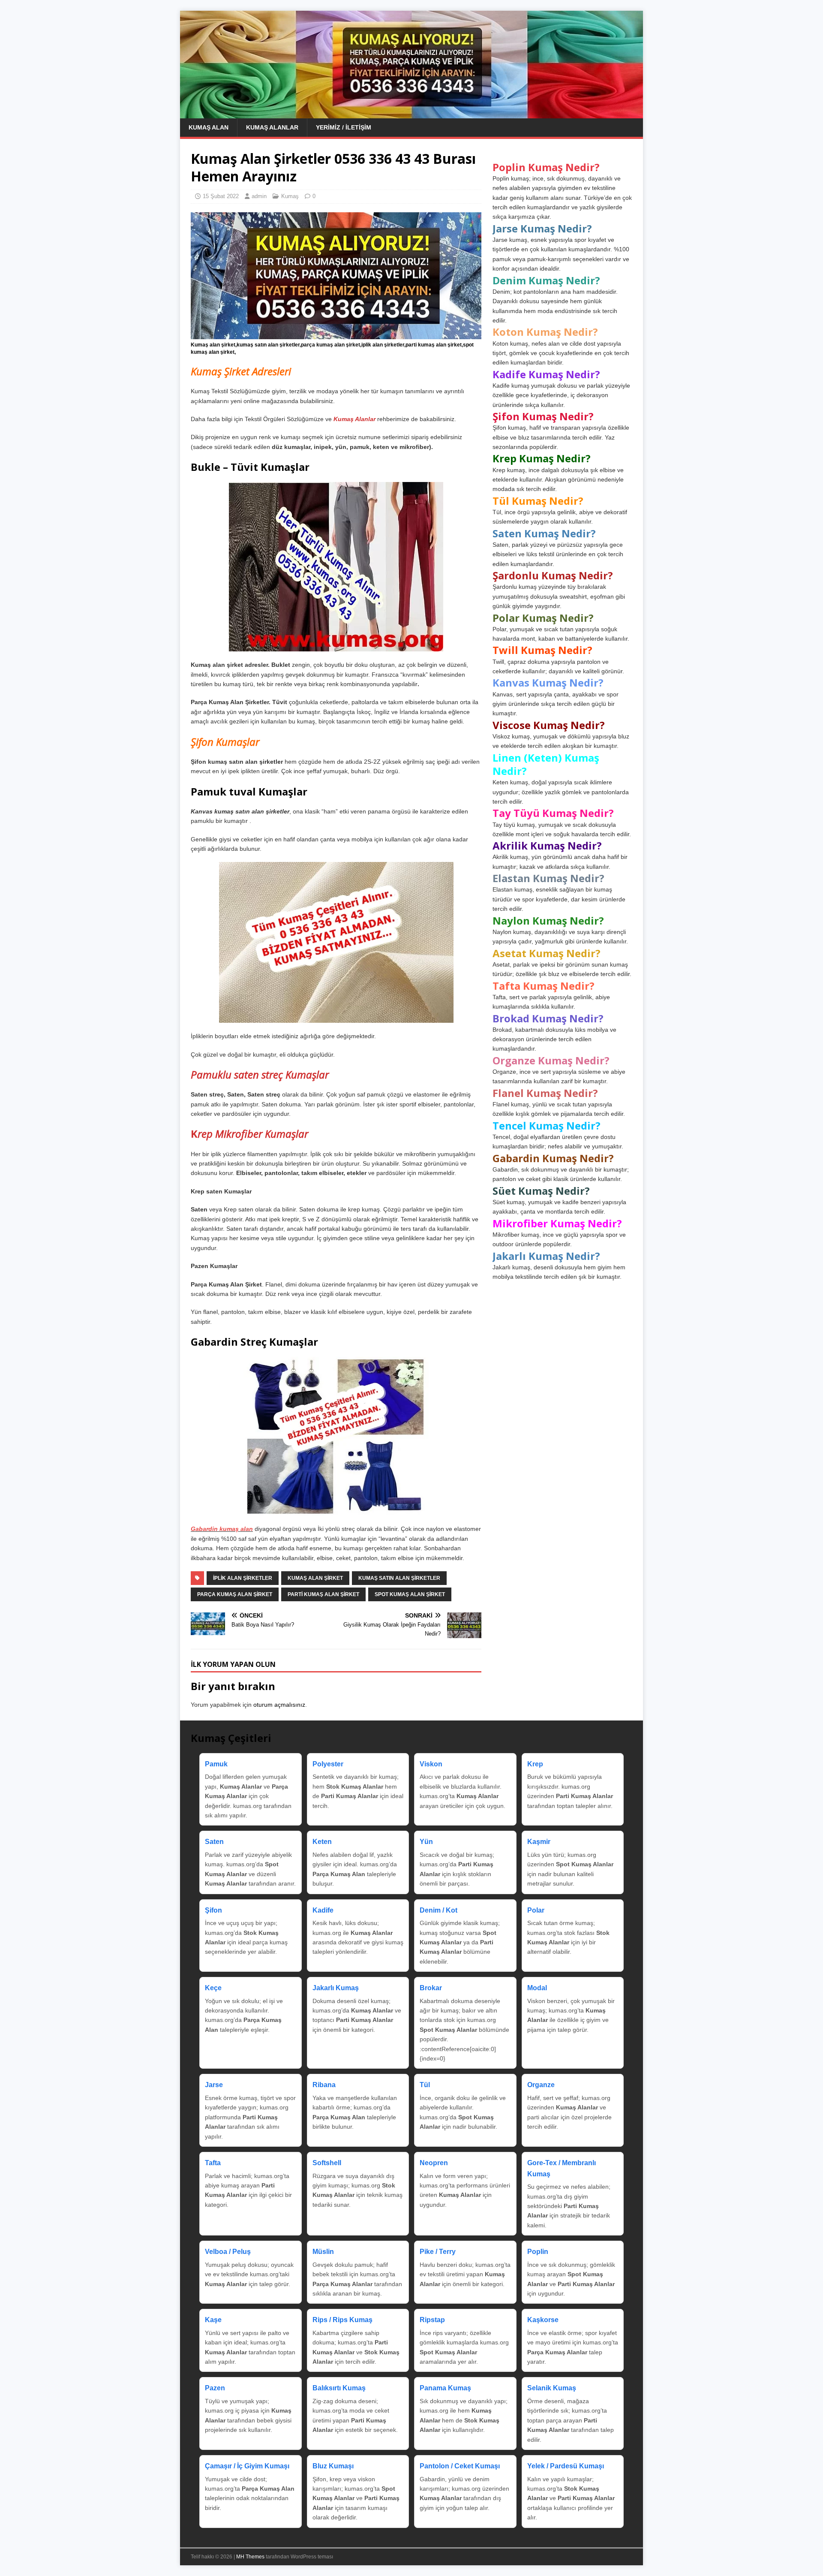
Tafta (213, 2163)
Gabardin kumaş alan (222, 1529)
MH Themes (250, 2557)
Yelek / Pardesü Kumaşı (566, 2466)
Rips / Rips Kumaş (342, 2320)
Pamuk (216, 1764)
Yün (426, 1842)
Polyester (328, 1764)
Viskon (431, 1764)
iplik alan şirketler (243, 1578)
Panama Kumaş (445, 2388)
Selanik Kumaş (552, 2388)
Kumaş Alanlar (272, 127)
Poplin (538, 2252)
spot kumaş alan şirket (410, 1594)
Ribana (324, 2085)
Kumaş (290, 196)
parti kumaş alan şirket (323, 1594)
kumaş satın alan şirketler (399, 1578)
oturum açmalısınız (279, 1705)
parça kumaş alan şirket (235, 1594)
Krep (535, 1764)
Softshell (327, 2163)
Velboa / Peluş (228, 2252)
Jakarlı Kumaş (336, 1988)
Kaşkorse (543, 2320)
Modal (537, 1988)
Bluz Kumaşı (333, 2466)
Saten (214, 1842)
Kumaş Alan (209, 127)
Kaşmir (539, 1842)
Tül (425, 2085)
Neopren (434, 2163)
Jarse (214, 2085)
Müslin (323, 2252)
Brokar (431, 1988)
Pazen (215, 2388)
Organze (541, 2085)
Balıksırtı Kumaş (339, 2388)
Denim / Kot (439, 1910)
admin (259, 196)
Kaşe (213, 2320)
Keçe (213, 1988)
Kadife (323, 1910)
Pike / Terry (438, 2252)
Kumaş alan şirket (315, 1578)
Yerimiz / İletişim (344, 127)
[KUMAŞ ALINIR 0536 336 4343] (411, 114)
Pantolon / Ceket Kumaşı (460, 2466)
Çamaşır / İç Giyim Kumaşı (247, 2466)
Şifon (213, 1910)
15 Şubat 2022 (221, 196)
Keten (322, 1842)
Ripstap (432, 2320)
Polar (536, 1910)
